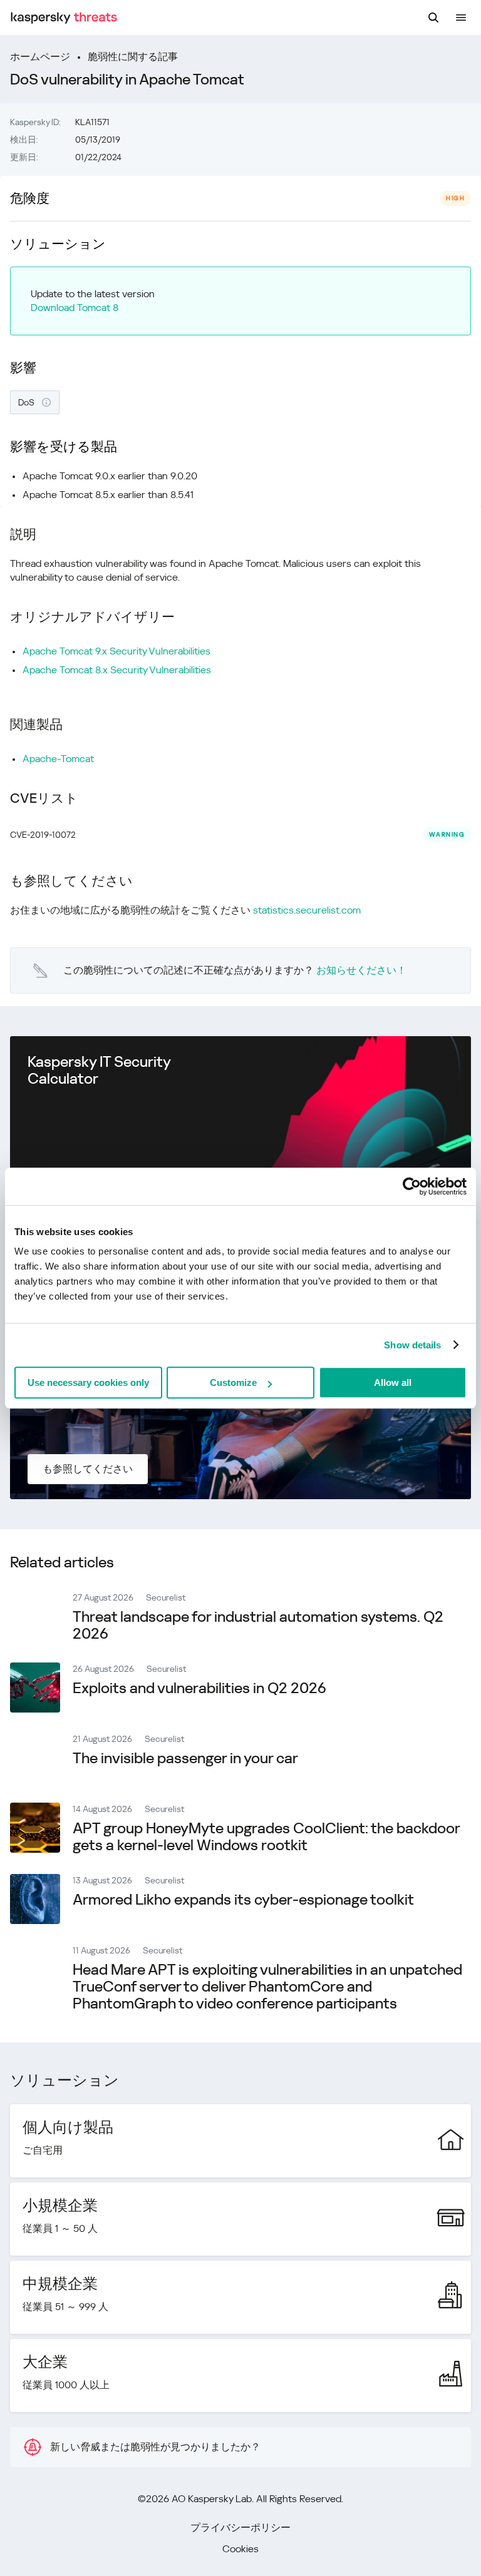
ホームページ (40, 57)
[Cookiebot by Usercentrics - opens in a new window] (412, 1186)
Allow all (393, 1382)
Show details (412, 1345)
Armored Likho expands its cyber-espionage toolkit (243, 1900)
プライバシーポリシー (240, 2528)
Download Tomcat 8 (75, 308)
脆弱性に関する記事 (133, 57)
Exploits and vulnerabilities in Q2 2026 (199, 1688)
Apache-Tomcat (58, 759)
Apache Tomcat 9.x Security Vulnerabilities (116, 651)
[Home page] (64, 18)
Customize (233, 1382)
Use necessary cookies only (88, 1382)
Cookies (240, 2549)
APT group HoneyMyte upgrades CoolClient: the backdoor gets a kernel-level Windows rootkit (266, 1837)
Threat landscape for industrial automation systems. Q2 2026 (258, 1625)
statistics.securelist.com (307, 910)
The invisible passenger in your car (185, 1758)
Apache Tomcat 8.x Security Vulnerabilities (117, 670)
